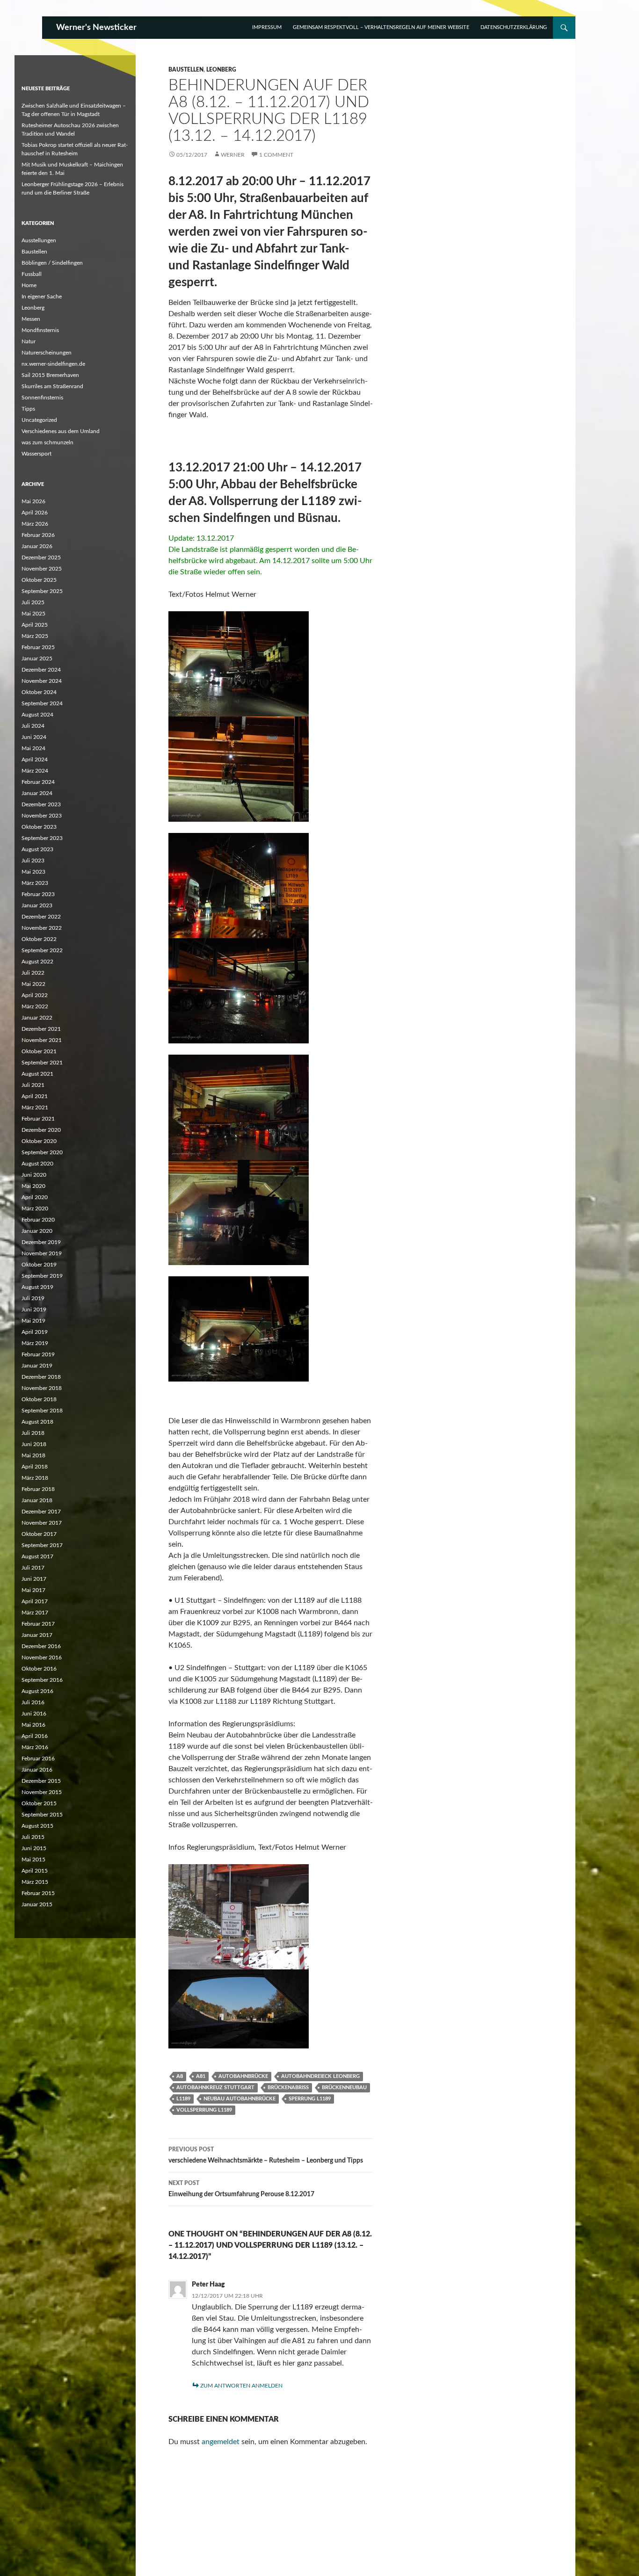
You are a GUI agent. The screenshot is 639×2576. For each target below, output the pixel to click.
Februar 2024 (38, 782)
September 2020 (42, 1152)
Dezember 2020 (41, 1130)
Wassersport (36, 454)
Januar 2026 (37, 546)
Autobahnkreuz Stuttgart (215, 2088)
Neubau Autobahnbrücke (240, 2099)
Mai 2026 (33, 501)
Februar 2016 (38, 1758)
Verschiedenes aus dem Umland (61, 431)
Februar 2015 (38, 1893)
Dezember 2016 (41, 1646)
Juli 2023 (33, 861)
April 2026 (35, 513)
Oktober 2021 (39, 1051)
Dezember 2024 (41, 670)
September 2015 (42, 1815)
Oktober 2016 (39, 1669)
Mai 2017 (33, 1590)
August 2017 (37, 1556)
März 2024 (35, 771)
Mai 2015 (33, 1860)
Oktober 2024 (39, 692)
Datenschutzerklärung (514, 27)
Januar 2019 (37, 1366)
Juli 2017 (33, 1568)
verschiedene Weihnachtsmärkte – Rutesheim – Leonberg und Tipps (266, 2155)
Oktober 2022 (39, 939)
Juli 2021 (33, 1085)
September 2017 (42, 1545)
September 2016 (42, 1680)
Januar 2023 (37, 905)
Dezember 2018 (41, 1377)
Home (29, 285)
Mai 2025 (33, 614)
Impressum (267, 27)
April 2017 (35, 1601)
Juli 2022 (33, 973)
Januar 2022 (37, 1018)
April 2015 (35, 1871)
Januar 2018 (37, 1500)
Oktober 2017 (39, 1534)
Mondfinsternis (40, 330)
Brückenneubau (344, 2088)
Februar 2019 (38, 1354)
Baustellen (186, 70)
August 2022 (37, 962)
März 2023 (35, 883)
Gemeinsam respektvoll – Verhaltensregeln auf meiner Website (381, 27)
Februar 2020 (38, 1220)
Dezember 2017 (41, 1512)
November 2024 (42, 681)
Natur (29, 341)
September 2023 (42, 838)
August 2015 (37, 1826)
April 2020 (35, 1197)
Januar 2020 (37, 1231)
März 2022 (35, 1006)
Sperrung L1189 (310, 2099)
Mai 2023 (33, 872)
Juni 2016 (34, 1714)
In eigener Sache (42, 297)
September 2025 (42, 591)
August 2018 (37, 1422)
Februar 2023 (38, 894)
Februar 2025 (38, 647)
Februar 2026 (38, 535)
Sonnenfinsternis (42, 398)
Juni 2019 (34, 1310)
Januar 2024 (37, 793)
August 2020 (37, 1164)
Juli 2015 (33, 1837)
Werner (233, 155)
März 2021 (35, 1107)
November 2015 (42, 1792)
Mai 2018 (33, 1455)
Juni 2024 (34, 737)
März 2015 (35, 1882)
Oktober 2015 (39, 1803)
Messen (31, 319)
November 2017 (42, 1523)
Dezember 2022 (41, 917)
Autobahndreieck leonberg (320, 2076)
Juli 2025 (33, 602)
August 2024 (37, 715)
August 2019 (37, 1287)
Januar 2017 (37, 1635)
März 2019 (35, 1343)
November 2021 (42, 1040)
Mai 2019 (33, 1321)
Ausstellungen (39, 240)
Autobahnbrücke (243, 2076)
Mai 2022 (33, 984)
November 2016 (42, 1657)
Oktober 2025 (39, 580)
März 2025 (35, 636)
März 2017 (35, 1613)
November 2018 (42, 1388)
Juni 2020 (34, 1175)
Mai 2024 (33, 748)
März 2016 (35, 1747)
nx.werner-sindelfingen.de (53, 364)
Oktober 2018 (39, 1399)
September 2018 (42, 1411)
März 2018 (35, 1478)
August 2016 (37, 1691)
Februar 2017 (38, 1624)
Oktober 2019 (39, 1265)
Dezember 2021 (41, 1029)
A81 (201, 2076)
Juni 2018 (34, 1444)
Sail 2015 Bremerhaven (50, 375)
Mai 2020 (33, 1186)
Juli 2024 (33, 726)
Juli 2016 (33, 1702)
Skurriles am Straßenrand (52, 386)
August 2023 (37, 849)
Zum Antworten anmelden (241, 2386)
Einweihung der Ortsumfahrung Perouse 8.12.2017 (241, 2189)
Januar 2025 (37, 658)
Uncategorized (39, 420)
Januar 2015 (37, 1904)
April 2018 (35, 1467)
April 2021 (35, 1096)
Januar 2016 (37, 1770)
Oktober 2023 (39, 827)
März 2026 (35, 524)
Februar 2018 (38, 1489)
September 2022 (42, 950)
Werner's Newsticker (96, 28)
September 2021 (42, 1063)
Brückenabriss (288, 2088)
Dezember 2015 (41, 1781)
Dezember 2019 (41, 1242)
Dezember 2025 (41, 557)
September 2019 (42, 1276)
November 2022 (42, 928)
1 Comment (276, 155)
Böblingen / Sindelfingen (52, 263)
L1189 (183, 2099)
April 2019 (35, 1332)
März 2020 (35, 1208)
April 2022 (35, 995)
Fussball (32, 274)
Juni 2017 (34, 1579)
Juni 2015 (34, 1848)
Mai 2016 (33, 1725)
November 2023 (42, 816)
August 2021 (37, 1074)
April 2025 (35, 625)
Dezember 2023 (41, 804)
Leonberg (221, 70)
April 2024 (35, 760)
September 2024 (42, 703)
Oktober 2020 (39, 1141)
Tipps (28, 409)
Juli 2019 (33, 1298)
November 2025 (42, 569)
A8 (180, 2076)
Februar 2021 (38, 1119)
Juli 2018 (33, 1433)
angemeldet (221, 2442)
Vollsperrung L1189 (204, 2110)
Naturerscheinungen (47, 353)
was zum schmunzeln (47, 442)
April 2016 (35, 1736)
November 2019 (42, 1253)
